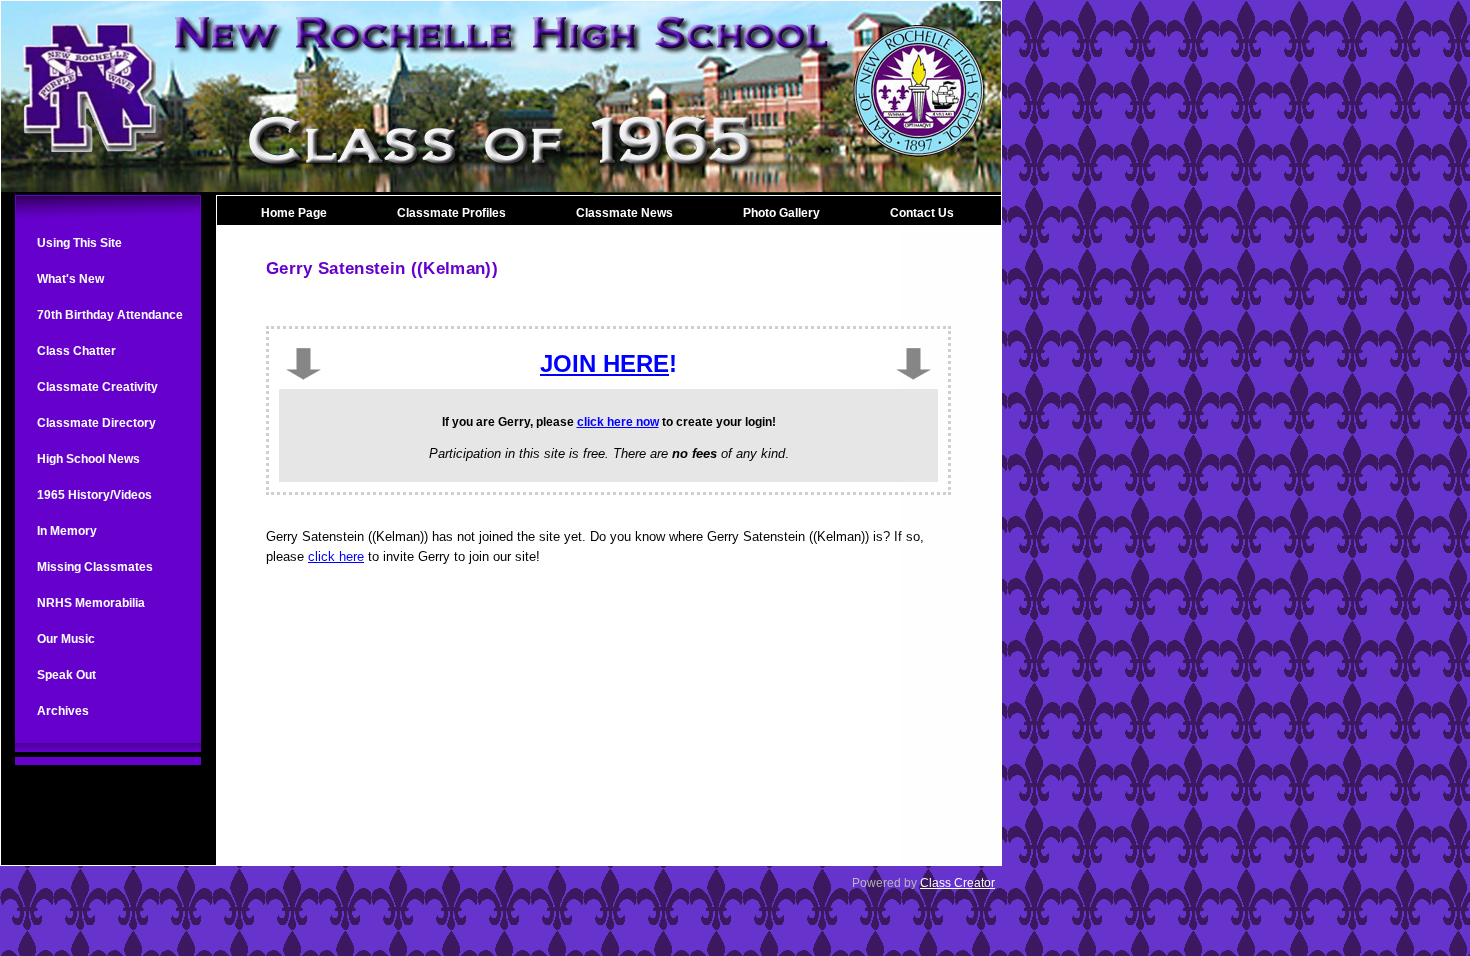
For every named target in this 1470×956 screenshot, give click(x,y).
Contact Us (922, 213)
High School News (88, 459)
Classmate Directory (96, 423)
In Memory (67, 531)
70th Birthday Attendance (110, 315)
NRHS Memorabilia (91, 603)
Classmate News (624, 213)
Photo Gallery (781, 213)
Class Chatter (76, 351)
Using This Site (79, 243)
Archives (63, 711)
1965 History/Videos (94, 495)
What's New (70, 279)
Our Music (66, 639)
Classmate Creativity (97, 387)
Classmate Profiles (451, 213)
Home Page (294, 213)
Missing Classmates (95, 567)
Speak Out (66, 675)
